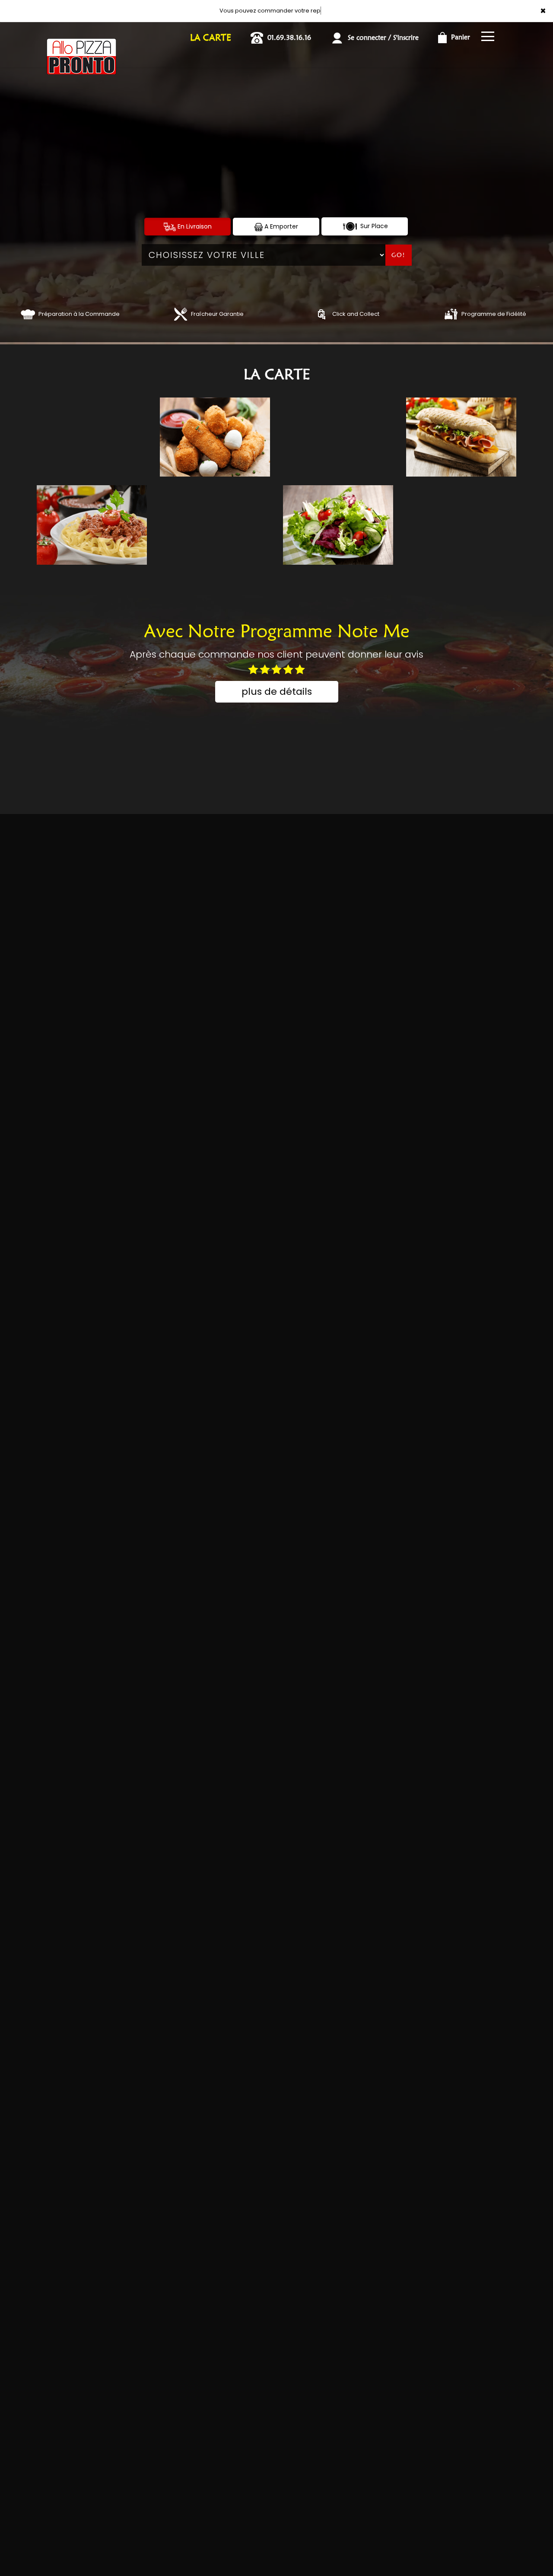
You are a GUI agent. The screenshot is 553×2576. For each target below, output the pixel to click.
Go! (398, 255)
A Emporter (280, 226)
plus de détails (277, 692)
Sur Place (373, 226)
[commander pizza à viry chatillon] (28, 314)
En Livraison (194, 226)
